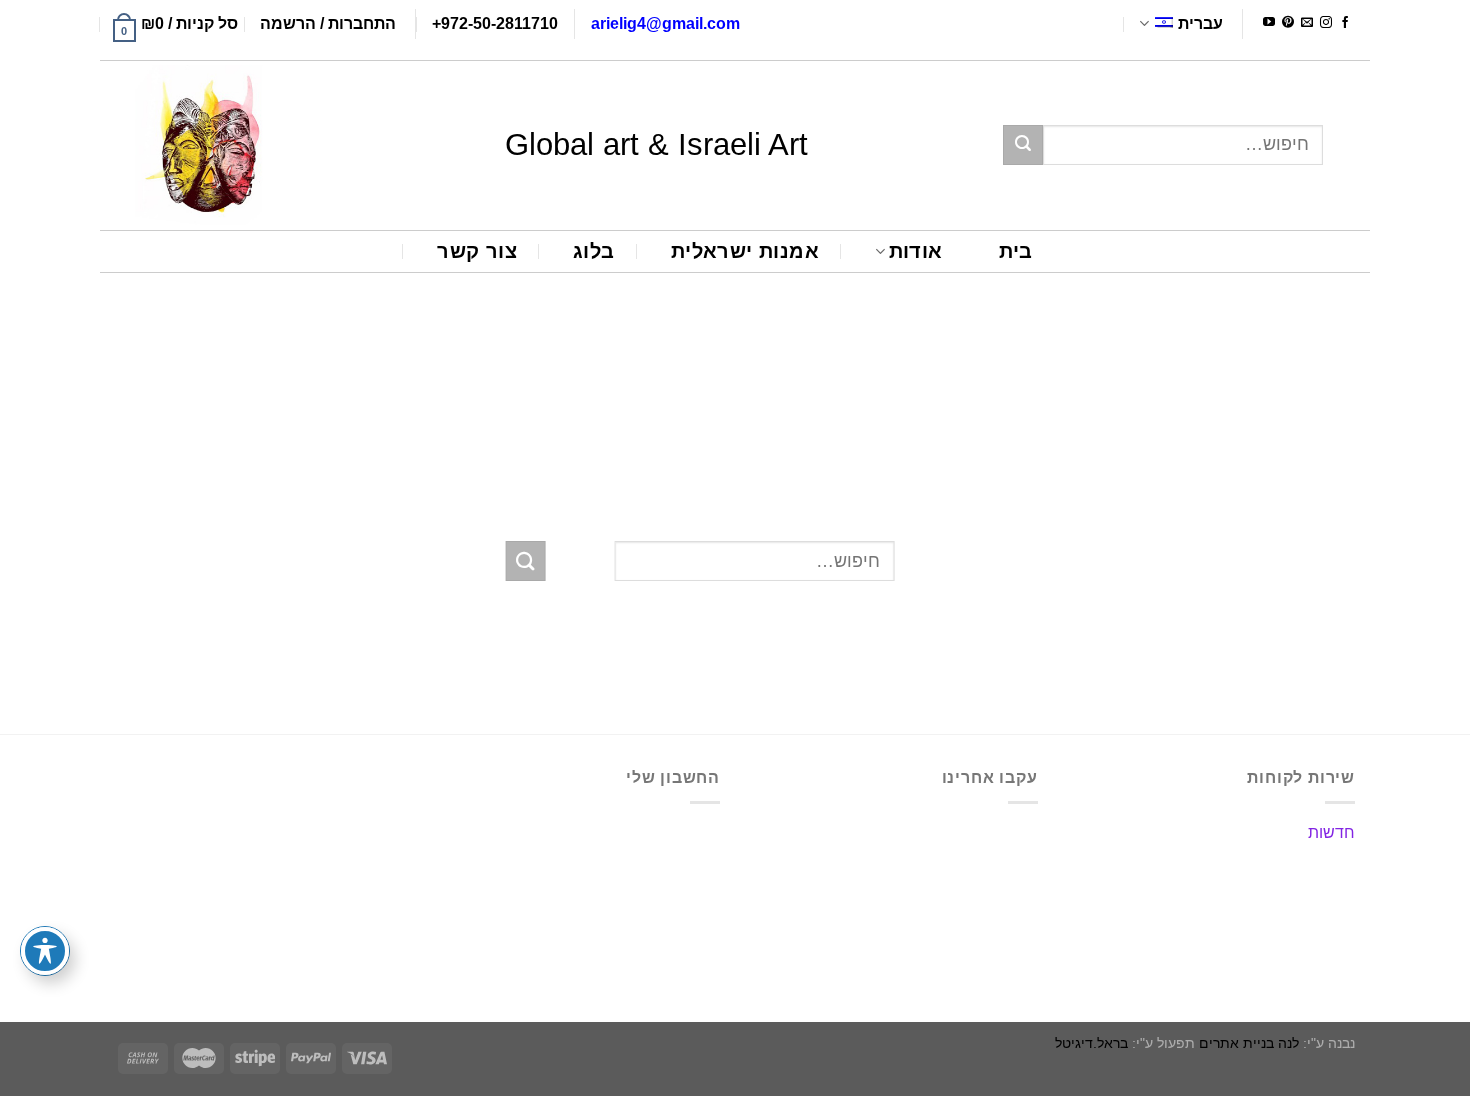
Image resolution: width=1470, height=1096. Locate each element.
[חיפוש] (1023, 145)
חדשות (1331, 832)
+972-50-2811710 (495, 23)
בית (1016, 251)
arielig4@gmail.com (665, 23)
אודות (916, 251)
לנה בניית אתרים (1249, 1043)
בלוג (594, 251)
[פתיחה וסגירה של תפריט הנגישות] (45, 951)
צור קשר (477, 251)
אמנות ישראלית (745, 251)
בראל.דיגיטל (1091, 1043)
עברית (1200, 23)
